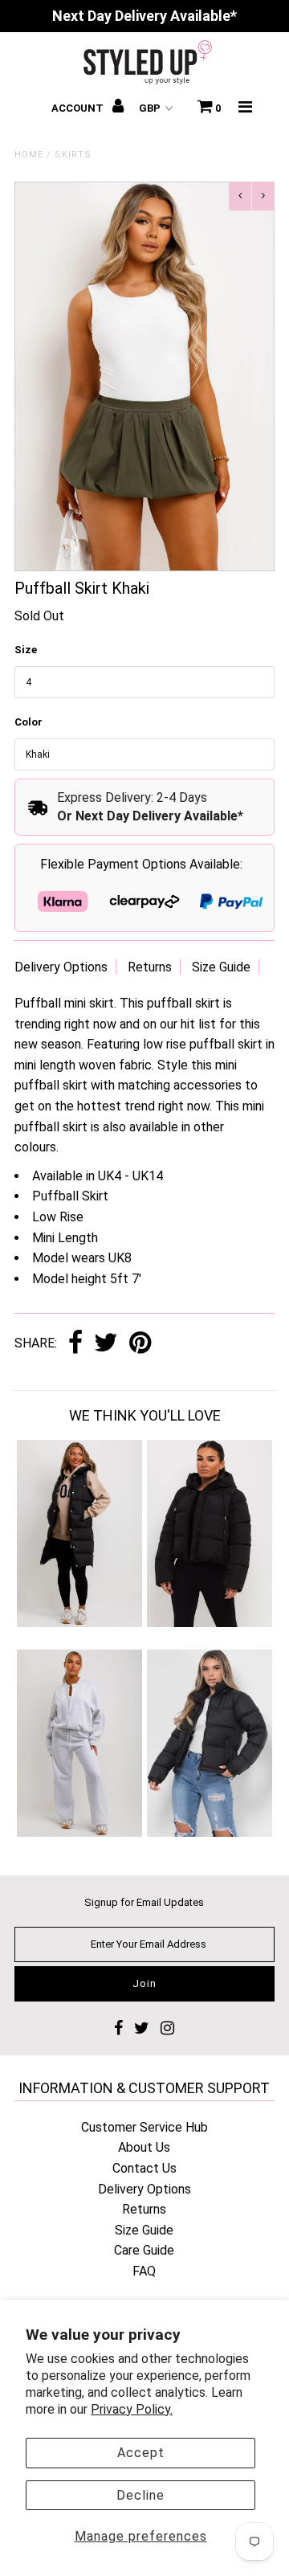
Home (29, 155)
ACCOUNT (79, 108)
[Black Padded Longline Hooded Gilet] (79, 1623)
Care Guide (144, 2250)
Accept (141, 2453)
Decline (140, 2495)
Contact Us (144, 2168)
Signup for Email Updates (144, 1902)
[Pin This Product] (140, 1344)
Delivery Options (61, 967)
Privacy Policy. (132, 2409)
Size (26, 650)
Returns (150, 967)
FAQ (144, 2271)
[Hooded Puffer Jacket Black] (209, 1623)
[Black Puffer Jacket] (209, 1832)
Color (28, 722)
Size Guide (221, 967)
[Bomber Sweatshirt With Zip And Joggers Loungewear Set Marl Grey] (79, 1832)
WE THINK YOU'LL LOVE (145, 1415)
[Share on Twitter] (106, 1344)
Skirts (73, 155)
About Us (144, 2147)
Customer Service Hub (144, 2127)
